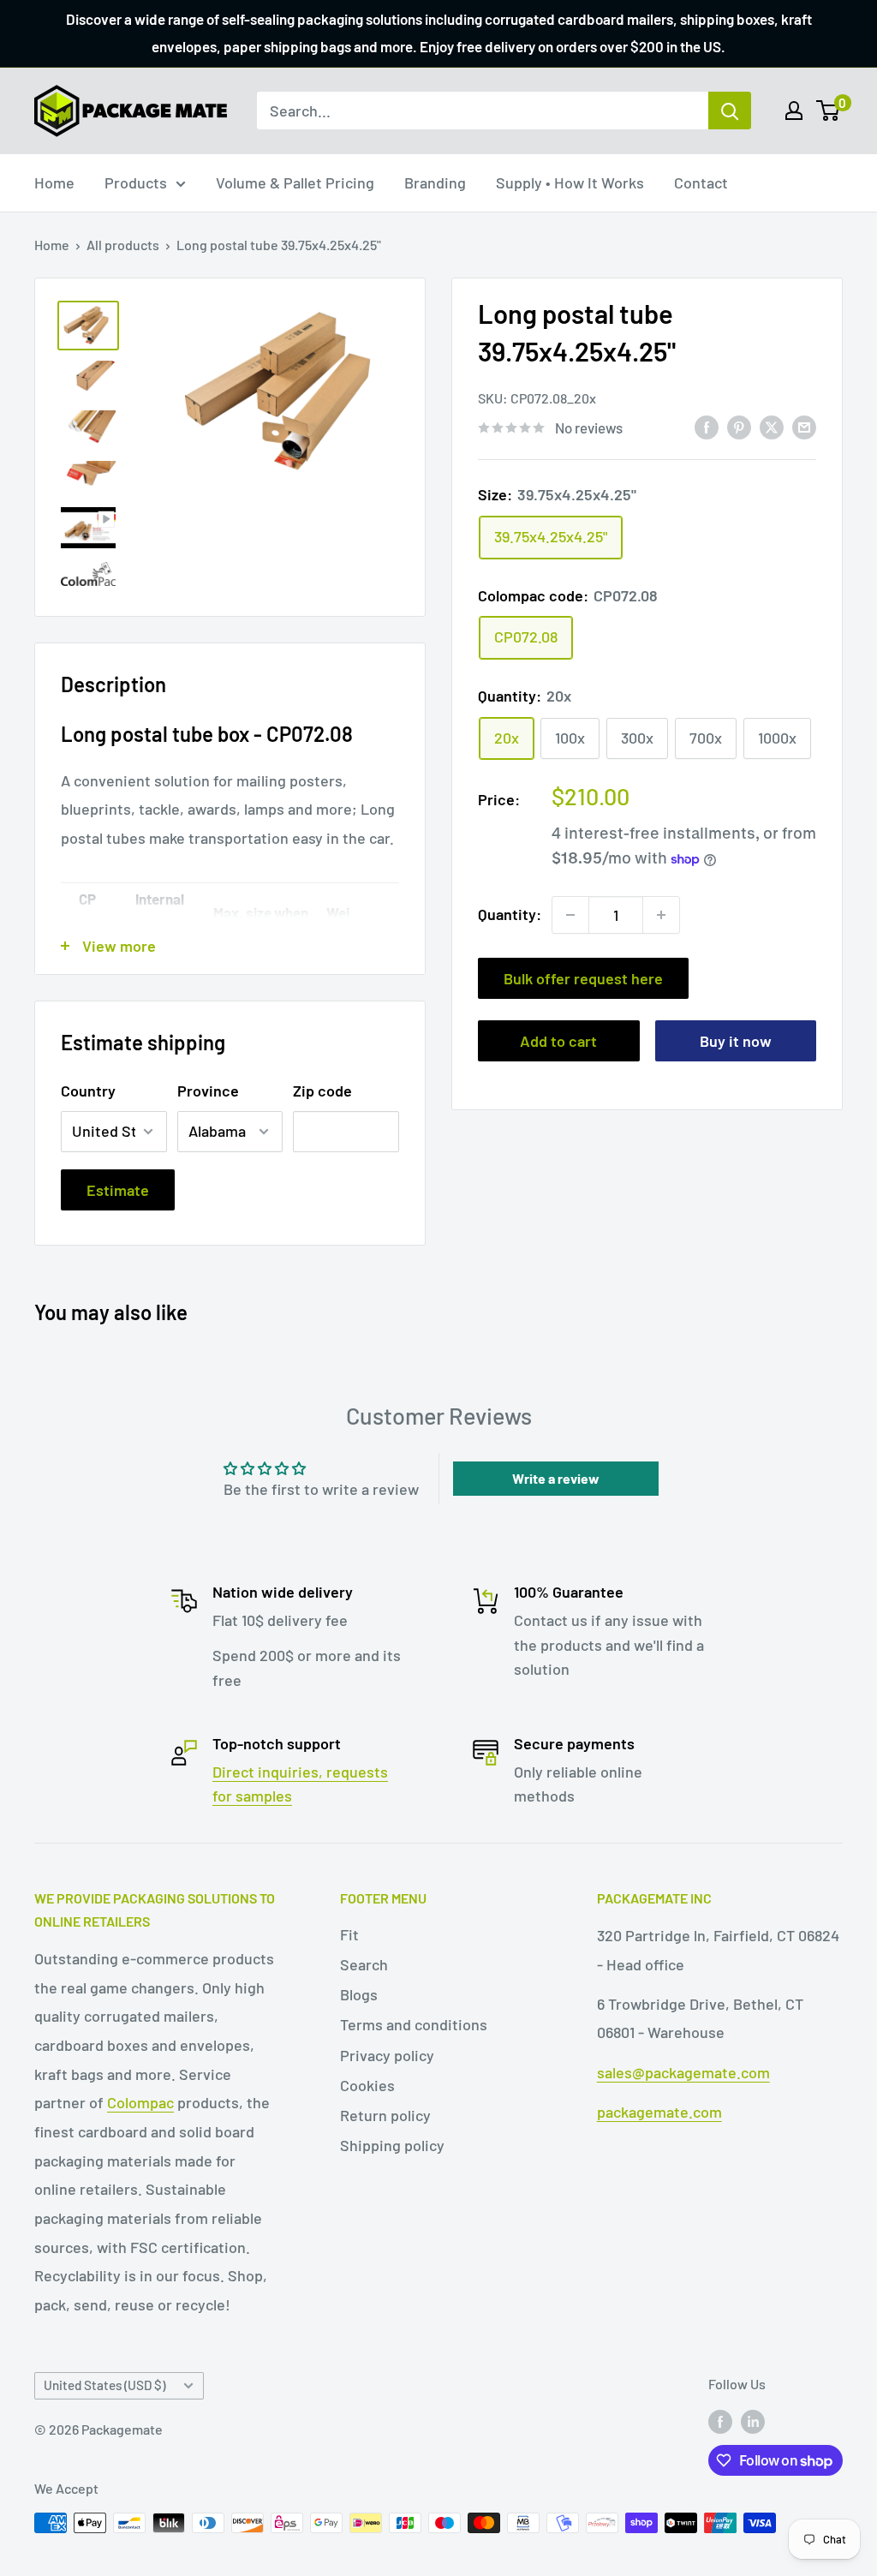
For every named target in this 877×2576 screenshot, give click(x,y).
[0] (829, 111)
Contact (701, 182)
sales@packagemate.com (683, 2072)
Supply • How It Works (570, 182)
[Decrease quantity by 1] (570, 915)
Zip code (322, 1091)
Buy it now (736, 1041)
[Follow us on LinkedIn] (753, 2421)
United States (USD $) (104, 2385)
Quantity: (510, 914)
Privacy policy (387, 2055)
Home (54, 182)
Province (208, 1091)
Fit (349, 1934)
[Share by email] (804, 427)
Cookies (367, 2085)
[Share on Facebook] (707, 427)
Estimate (118, 1190)
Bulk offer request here (583, 978)
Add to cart (558, 1041)
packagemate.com (659, 2112)
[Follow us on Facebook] (720, 2421)
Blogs (359, 1994)
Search (364, 1964)
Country (88, 1091)
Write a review (556, 1478)
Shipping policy (392, 2145)
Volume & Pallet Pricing (295, 182)
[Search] (730, 111)
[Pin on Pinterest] (739, 427)
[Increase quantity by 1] (661, 915)
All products (123, 245)
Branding (435, 182)
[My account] (794, 111)
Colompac (140, 2102)
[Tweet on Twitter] (772, 427)
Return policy (385, 2115)
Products (136, 182)
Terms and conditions (414, 2024)
